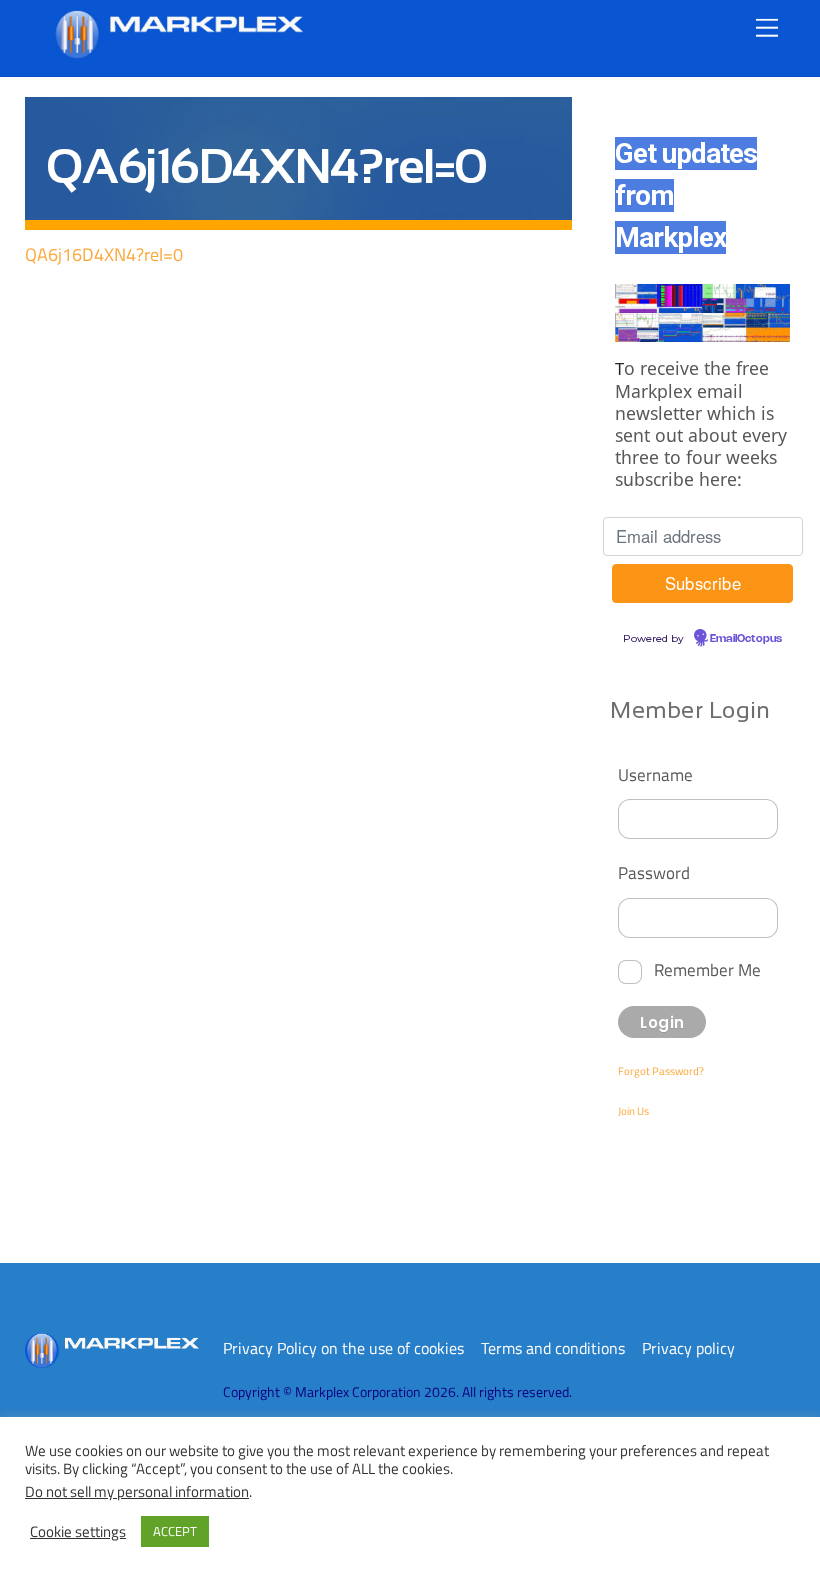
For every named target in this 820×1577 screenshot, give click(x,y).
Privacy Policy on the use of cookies (343, 1348)
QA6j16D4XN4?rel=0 (104, 254)
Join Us (633, 1111)
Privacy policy (688, 1348)
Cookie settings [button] (78, 1532)
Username (655, 774)
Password (654, 872)
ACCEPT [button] (175, 1531)
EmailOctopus (746, 639)
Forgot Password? (661, 1071)
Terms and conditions (553, 1348)
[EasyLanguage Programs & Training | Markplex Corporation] (178, 50)
